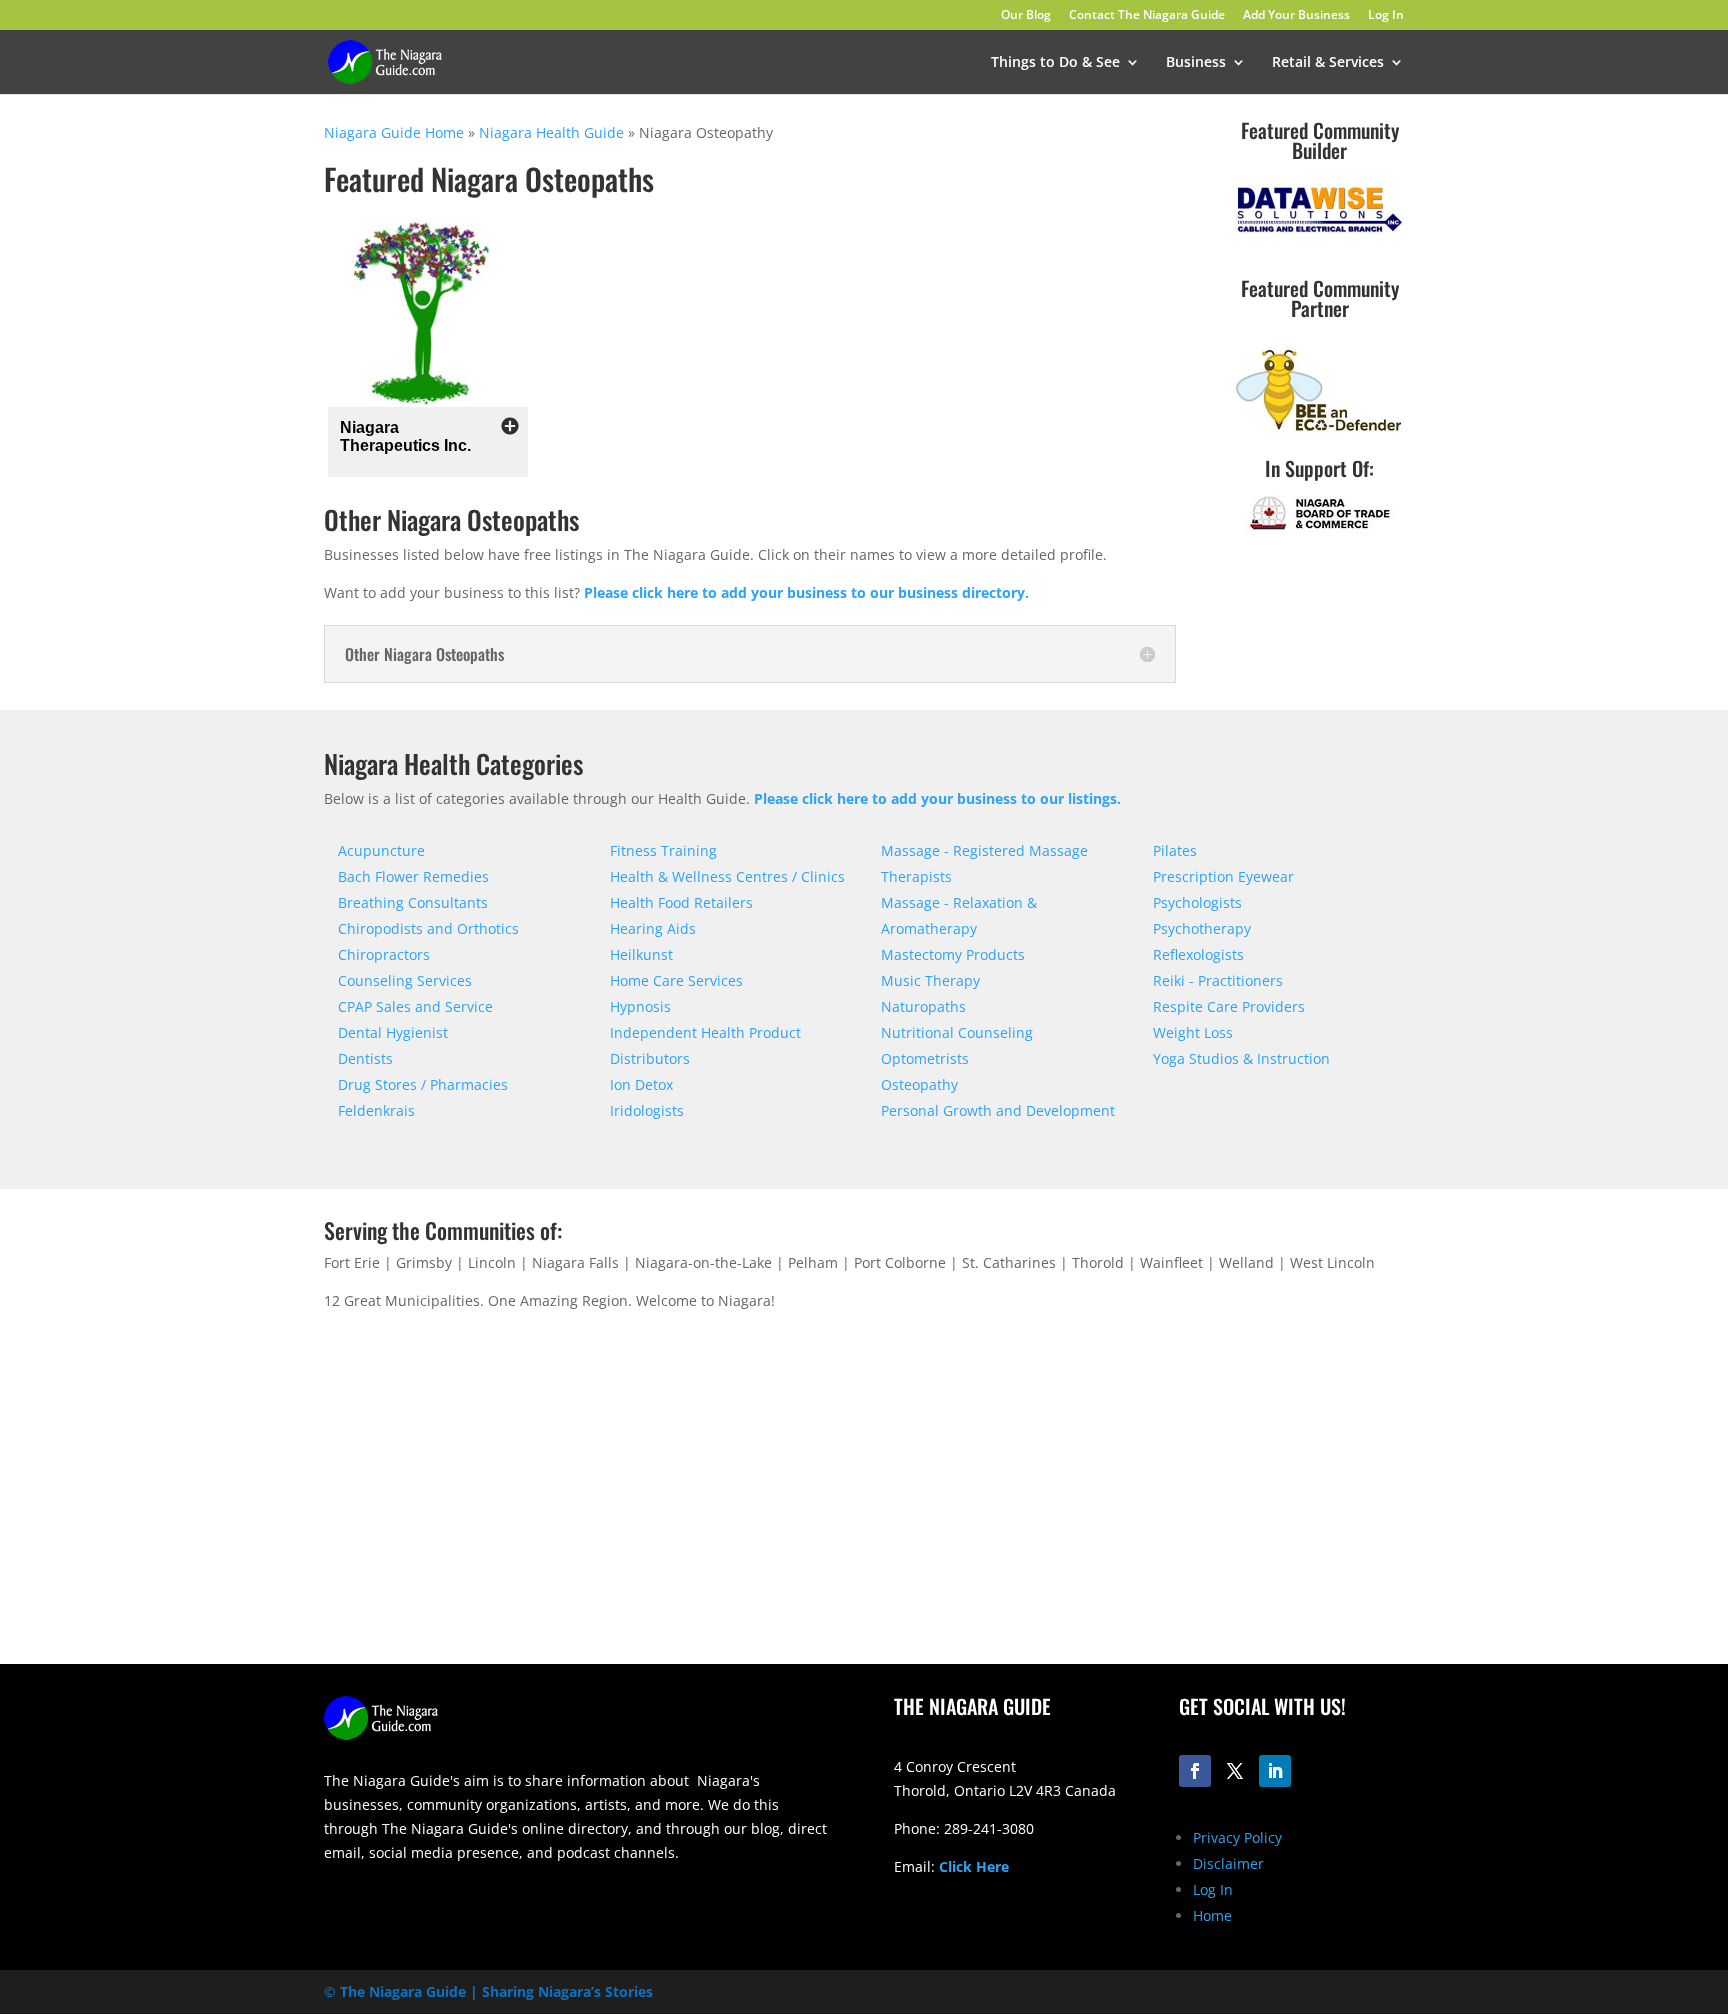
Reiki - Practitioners (1218, 980)
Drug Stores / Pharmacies (423, 1084)
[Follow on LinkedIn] (1275, 1771)
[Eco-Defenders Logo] (1319, 432)
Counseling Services (405, 980)
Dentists (365, 1058)
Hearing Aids (653, 928)
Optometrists (925, 1058)
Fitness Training (663, 850)
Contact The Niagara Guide (1147, 16)
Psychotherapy (1202, 928)
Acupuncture (381, 850)
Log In (1386, 16)
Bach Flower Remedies (413, 876)
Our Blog (1026, 16)
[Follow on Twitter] (1235, 1771)
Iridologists (647, 1110)
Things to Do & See (1055, 63)
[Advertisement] (1149, 1507)
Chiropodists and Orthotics (428, 928)
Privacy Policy (1237, 1837)
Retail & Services (1328, 63)
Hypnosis (640, 1006)
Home (1212, 1915)
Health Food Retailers (681, 902)
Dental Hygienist (393, 1032)
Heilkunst (641, 954)
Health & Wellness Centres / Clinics (727, 876)
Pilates (1175, 850)
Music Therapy (930, 980)
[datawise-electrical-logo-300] (1319, 231)
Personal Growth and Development (998, 1110)
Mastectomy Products (953, 954)
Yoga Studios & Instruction (1241, 1058)
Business (1196, 63)
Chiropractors (384, 954)
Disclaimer (1228, 1863)
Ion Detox (641, 1084)
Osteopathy (919, 1084)
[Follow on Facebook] (1195, 1771)
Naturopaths (923, 1006)
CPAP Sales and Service (415, 1006)
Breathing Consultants (413, 902)
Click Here (974, 1866)
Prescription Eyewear (1223, 876)
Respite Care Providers (1229, 1006)
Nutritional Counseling (957, 1032)
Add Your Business (1296, 16)
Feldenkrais (376, 1110)
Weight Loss (1193, 1032)
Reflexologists (1198, 954)
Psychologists (1197, 902)
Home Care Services (676, 980)
